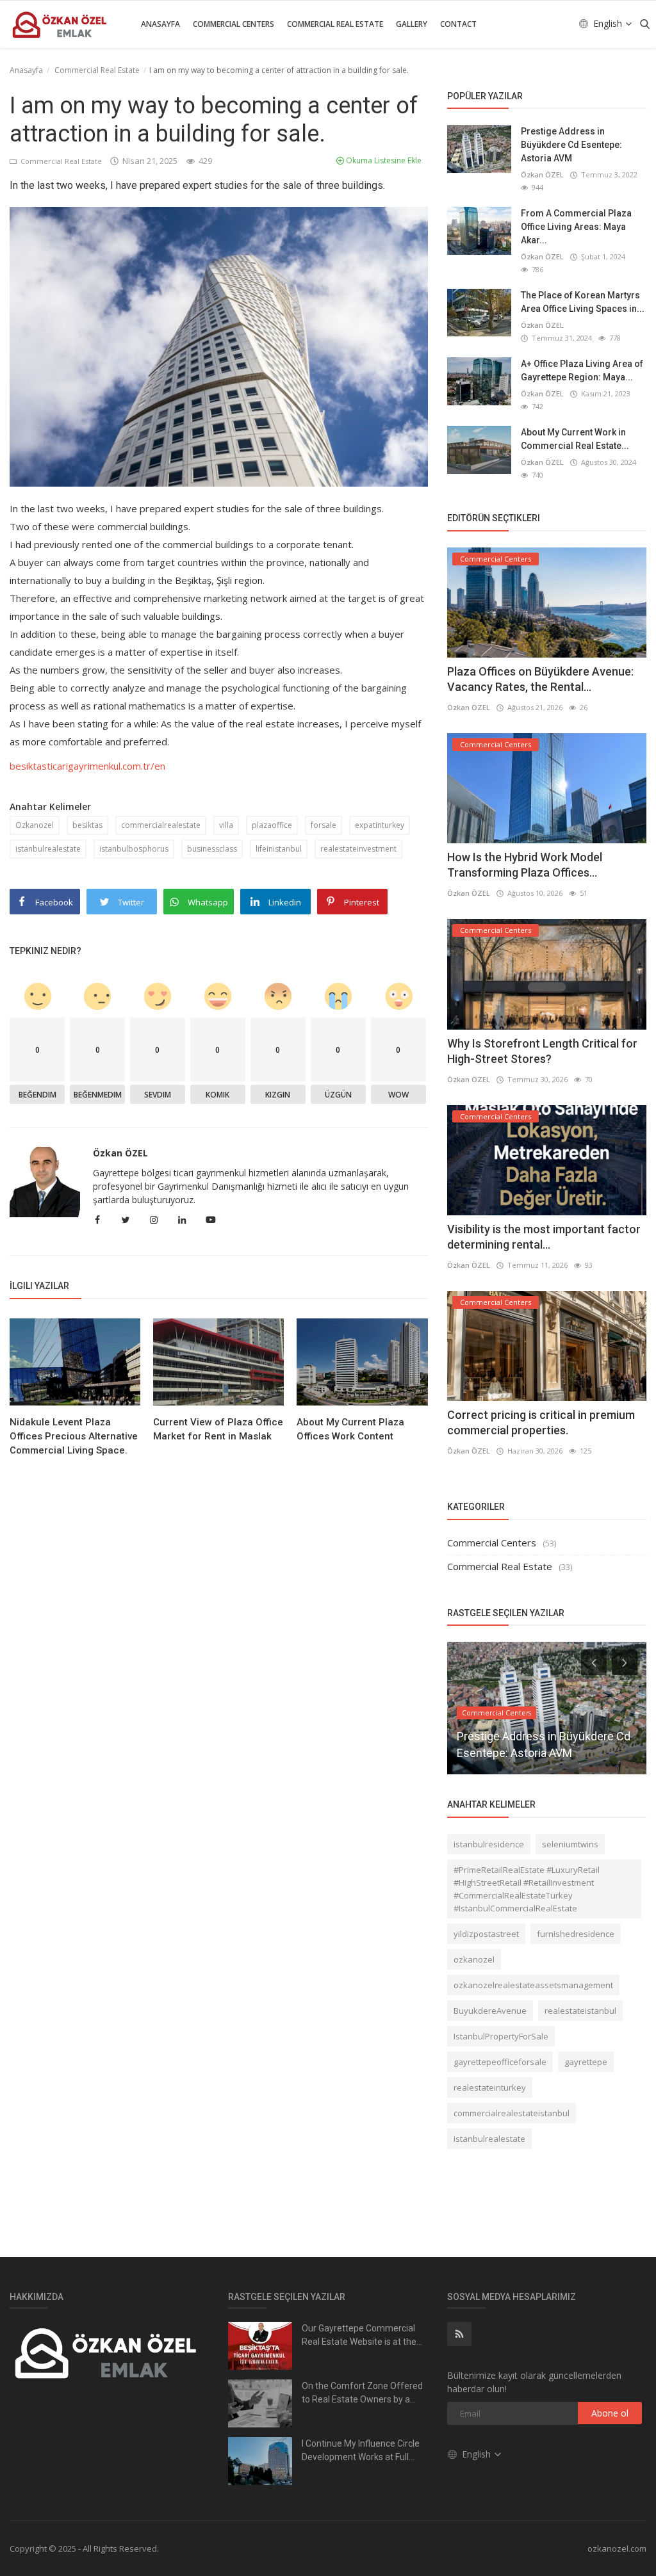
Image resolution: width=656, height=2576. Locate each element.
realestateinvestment (358, 849)
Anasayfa (160, 24)
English (609, 23)
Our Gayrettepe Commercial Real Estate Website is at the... (362, 2335)
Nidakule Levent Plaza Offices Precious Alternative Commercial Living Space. (74, 1436)
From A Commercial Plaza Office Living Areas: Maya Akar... (576, 227)
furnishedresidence (576, 1934)
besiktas (87, 825)
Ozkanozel (35, 825)
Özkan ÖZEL (120, 1153)
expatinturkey (380, 825)
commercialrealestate (161, 825)
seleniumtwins (570, 1844)
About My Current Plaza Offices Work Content (350, 1429)
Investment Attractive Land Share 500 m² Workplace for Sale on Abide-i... (542, 1736)
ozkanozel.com (617, 2548)
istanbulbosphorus (134, 849)
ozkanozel (474, 1959)
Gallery (412, 24)
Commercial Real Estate (335, 24)
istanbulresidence (489, 1844)
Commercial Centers (234, 24)
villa (226, 825)
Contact (458, 24)
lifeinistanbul (279, 849)
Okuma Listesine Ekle (383, 160)
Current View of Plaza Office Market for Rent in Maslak (218, 1429)
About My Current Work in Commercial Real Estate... (575, 439)
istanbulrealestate (48, 849)
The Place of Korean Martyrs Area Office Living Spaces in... (583, 302)
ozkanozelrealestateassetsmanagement (533, 1985)
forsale (324, 825)
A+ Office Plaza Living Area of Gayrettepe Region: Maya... (582, 370)
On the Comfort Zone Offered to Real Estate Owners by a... (362, 2393)
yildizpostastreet (486, 1934)
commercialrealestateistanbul (512, 2113)
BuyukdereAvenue (490, 2011)
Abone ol (610, 2413)
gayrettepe (586, 2062)
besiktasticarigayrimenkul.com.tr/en (87, 766)
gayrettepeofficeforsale (500, 2062)
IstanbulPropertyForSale (501, 2036)
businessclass (212, 849)
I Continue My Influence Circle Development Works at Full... (361, 2450)
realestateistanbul (580, 2011)
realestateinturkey (490, 2087)
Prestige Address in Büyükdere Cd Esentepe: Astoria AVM (571, 145)
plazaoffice (272, 825)
